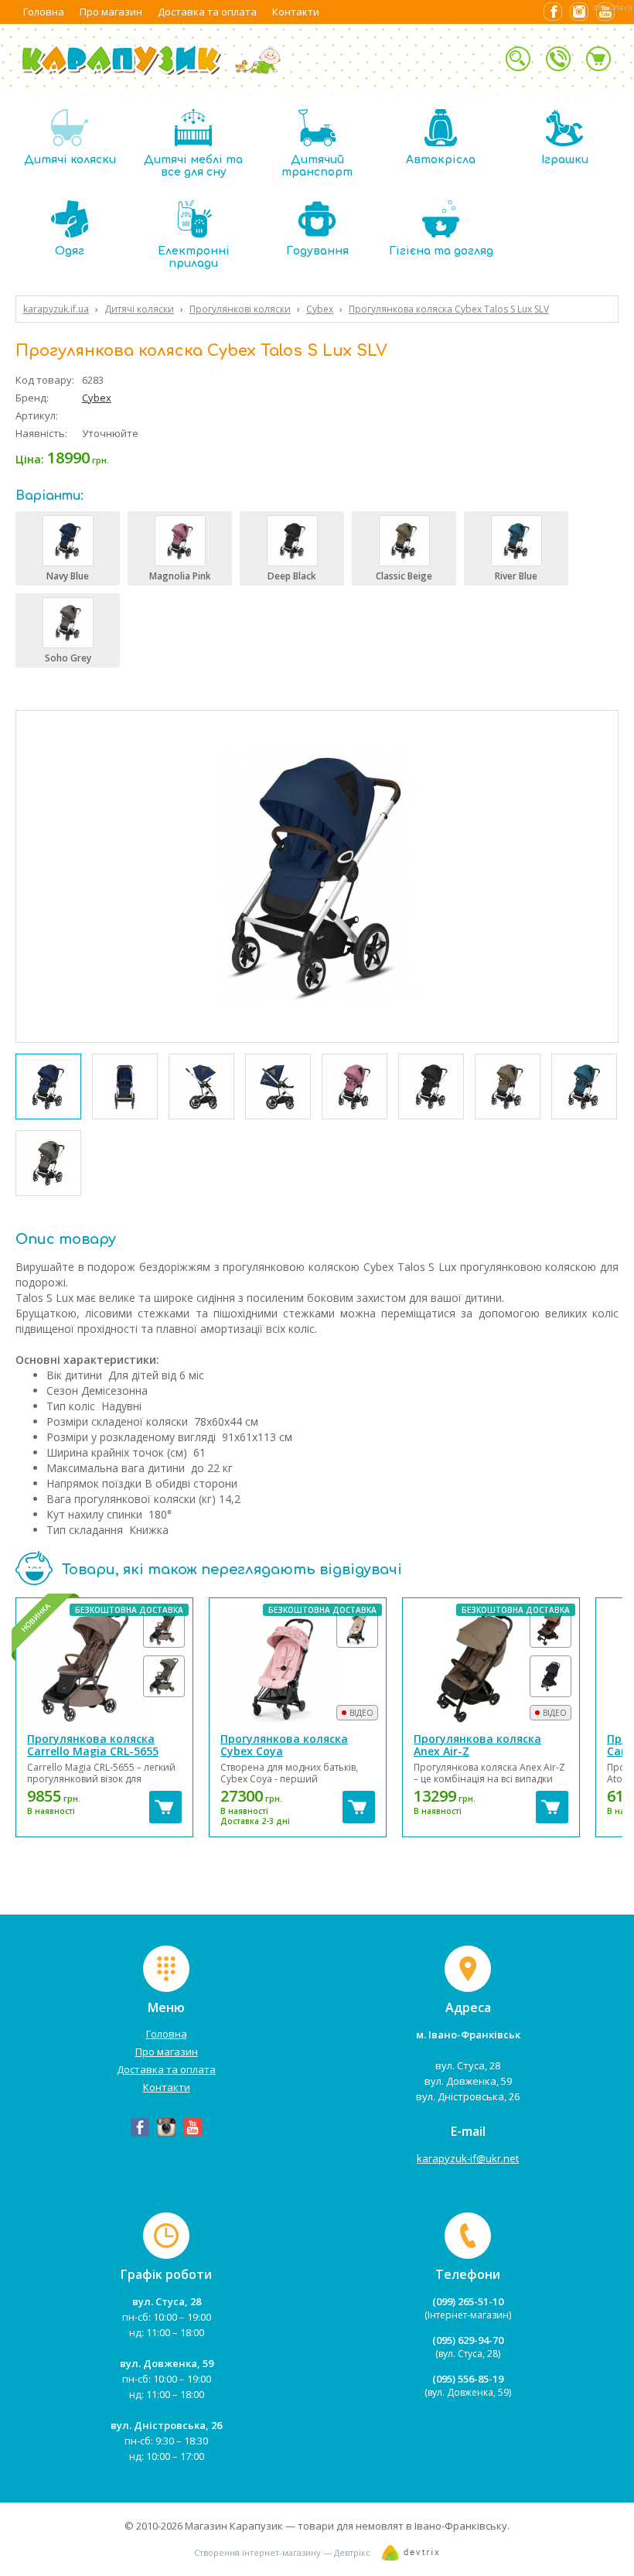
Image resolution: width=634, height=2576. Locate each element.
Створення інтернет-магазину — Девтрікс (282, 2552)
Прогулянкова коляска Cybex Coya (284, 1745)
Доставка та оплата (207, 12)
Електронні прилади (194, 257)
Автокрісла (441, 160)
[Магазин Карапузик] (152, 74)
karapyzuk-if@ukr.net (468, 2158)
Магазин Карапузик (234, 2526)
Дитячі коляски (70, 160)
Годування (317, 251)
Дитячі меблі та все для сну (193, 166)
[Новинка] (104, 1667)
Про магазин (111, 12)
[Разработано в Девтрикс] (411, 2556)
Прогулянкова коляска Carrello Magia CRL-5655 (93, 1745)
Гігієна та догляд (441, 251)
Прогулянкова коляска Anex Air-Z (477, 1745)
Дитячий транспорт (317, 166)
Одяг (70, 251)
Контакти (296, 12)
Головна (44, 12)
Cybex (97, 398)
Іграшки (565, 160)
